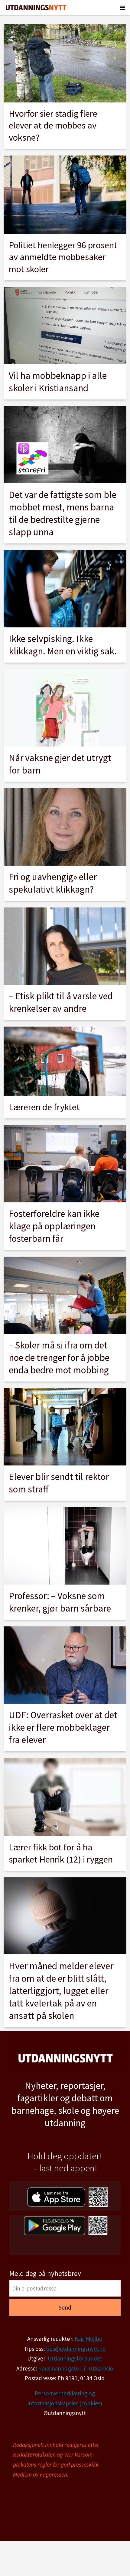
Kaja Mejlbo (89, 2339)
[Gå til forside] (36, 8)
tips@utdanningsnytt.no (76, 2349)
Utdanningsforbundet (75, 2358)
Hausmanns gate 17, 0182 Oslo (76, 2368)
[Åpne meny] (122, 8)
